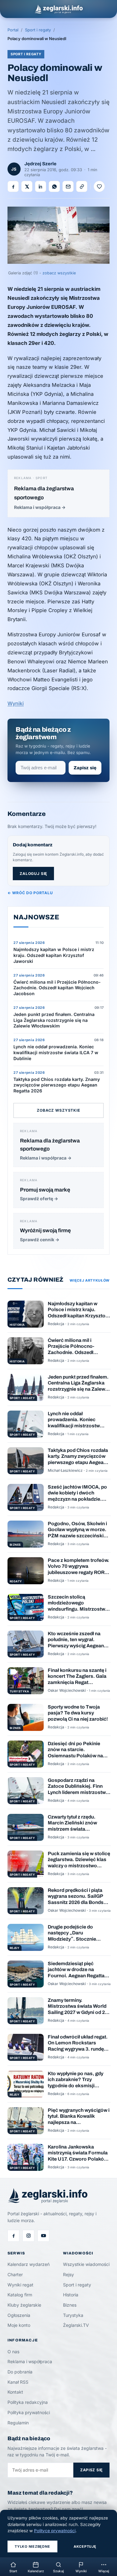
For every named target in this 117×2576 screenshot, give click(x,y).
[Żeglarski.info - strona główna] (58, 9)
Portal (13, 30)
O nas (13, 2352)
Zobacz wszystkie (58, 1110)
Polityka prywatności (29, 2412)
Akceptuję (85, 2546)
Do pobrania (20, 2372)
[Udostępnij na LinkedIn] (41, 186)
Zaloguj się (33, 874)
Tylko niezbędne (32, 2546)
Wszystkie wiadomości (86, 2264)
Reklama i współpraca (30, 2361)
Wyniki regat (20, 2285)
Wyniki (16, 703)
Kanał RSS (18, 2382)
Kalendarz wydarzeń (29, 2264)
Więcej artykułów (90, 1280)
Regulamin (18, 2423)
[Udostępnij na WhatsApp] (54, 186)
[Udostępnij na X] (27, 186)
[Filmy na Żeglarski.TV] (43, 2236)
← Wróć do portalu (30, 893)
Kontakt (15, 2392)
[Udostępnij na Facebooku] (13, 186)
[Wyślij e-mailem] (68, 186)
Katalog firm (20, 2295)
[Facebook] (13, 2236)
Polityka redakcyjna (28, 2402)
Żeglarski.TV (76, 2325)
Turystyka (73, 2315)
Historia (71, 2295)
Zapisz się (85, 768)
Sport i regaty (38, 30)
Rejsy (68, 2274)
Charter (15, 2274)
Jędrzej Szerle (40, 164)
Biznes (70, 2305)
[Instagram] (28, 2236)
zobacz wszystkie (59, 273)
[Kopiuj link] (82, 186)
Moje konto (19, 2325)
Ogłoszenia (19, 2315)
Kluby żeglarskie (24, 2305)
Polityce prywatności (55, 2531)
